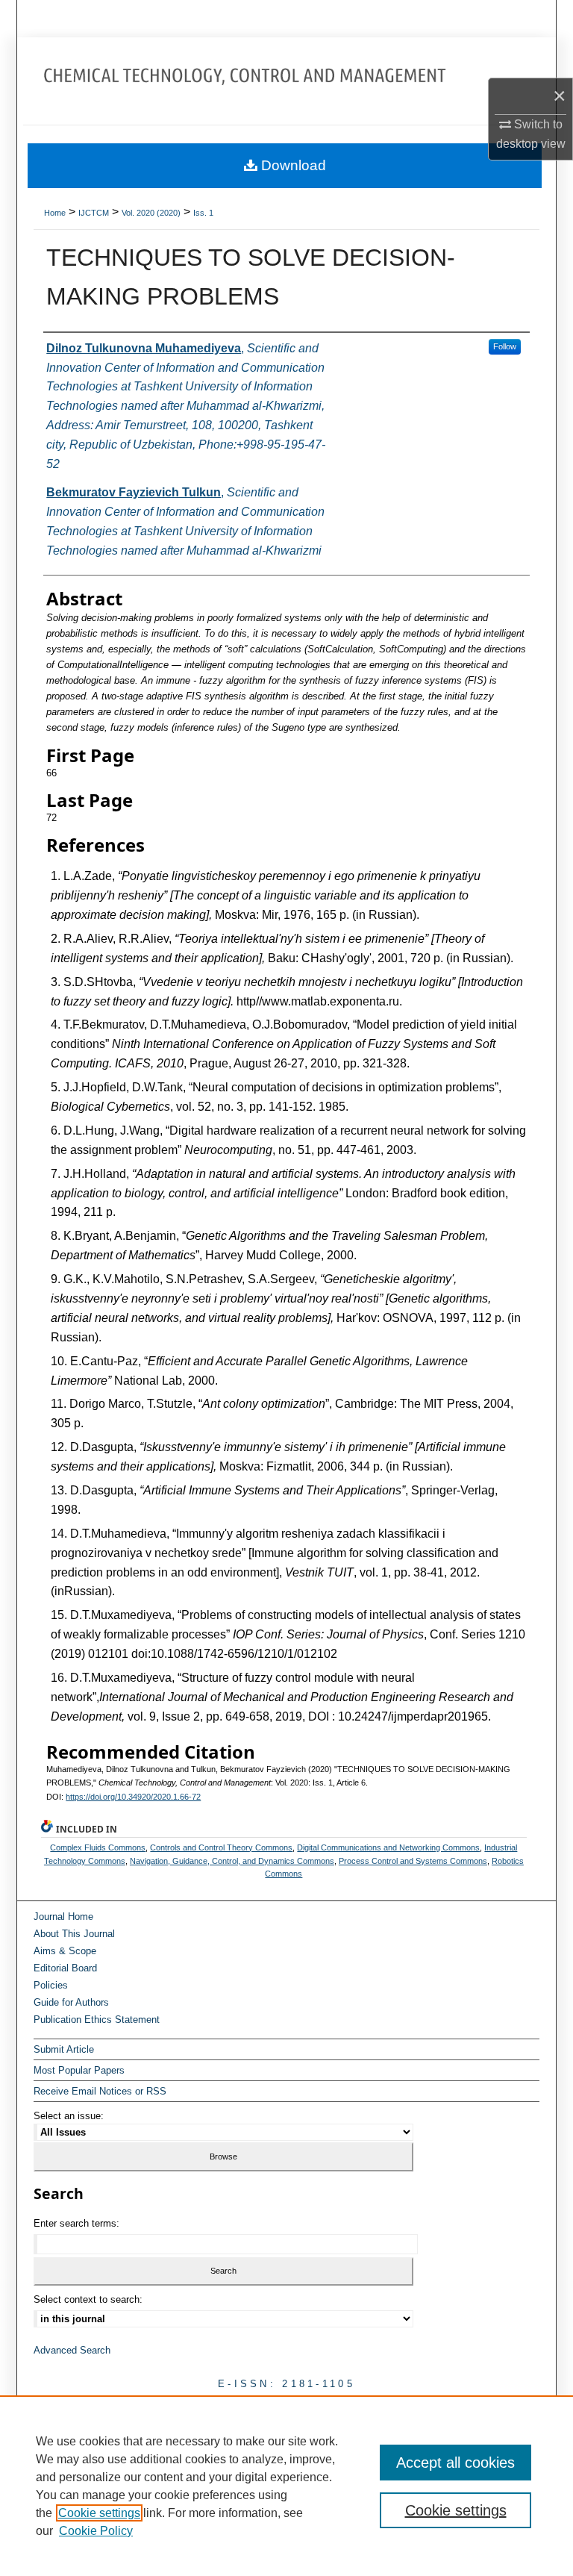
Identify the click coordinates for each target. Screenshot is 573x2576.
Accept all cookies (455, 2463)
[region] (286, 2486)
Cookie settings (99, 2513)
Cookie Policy (96, 2531)
